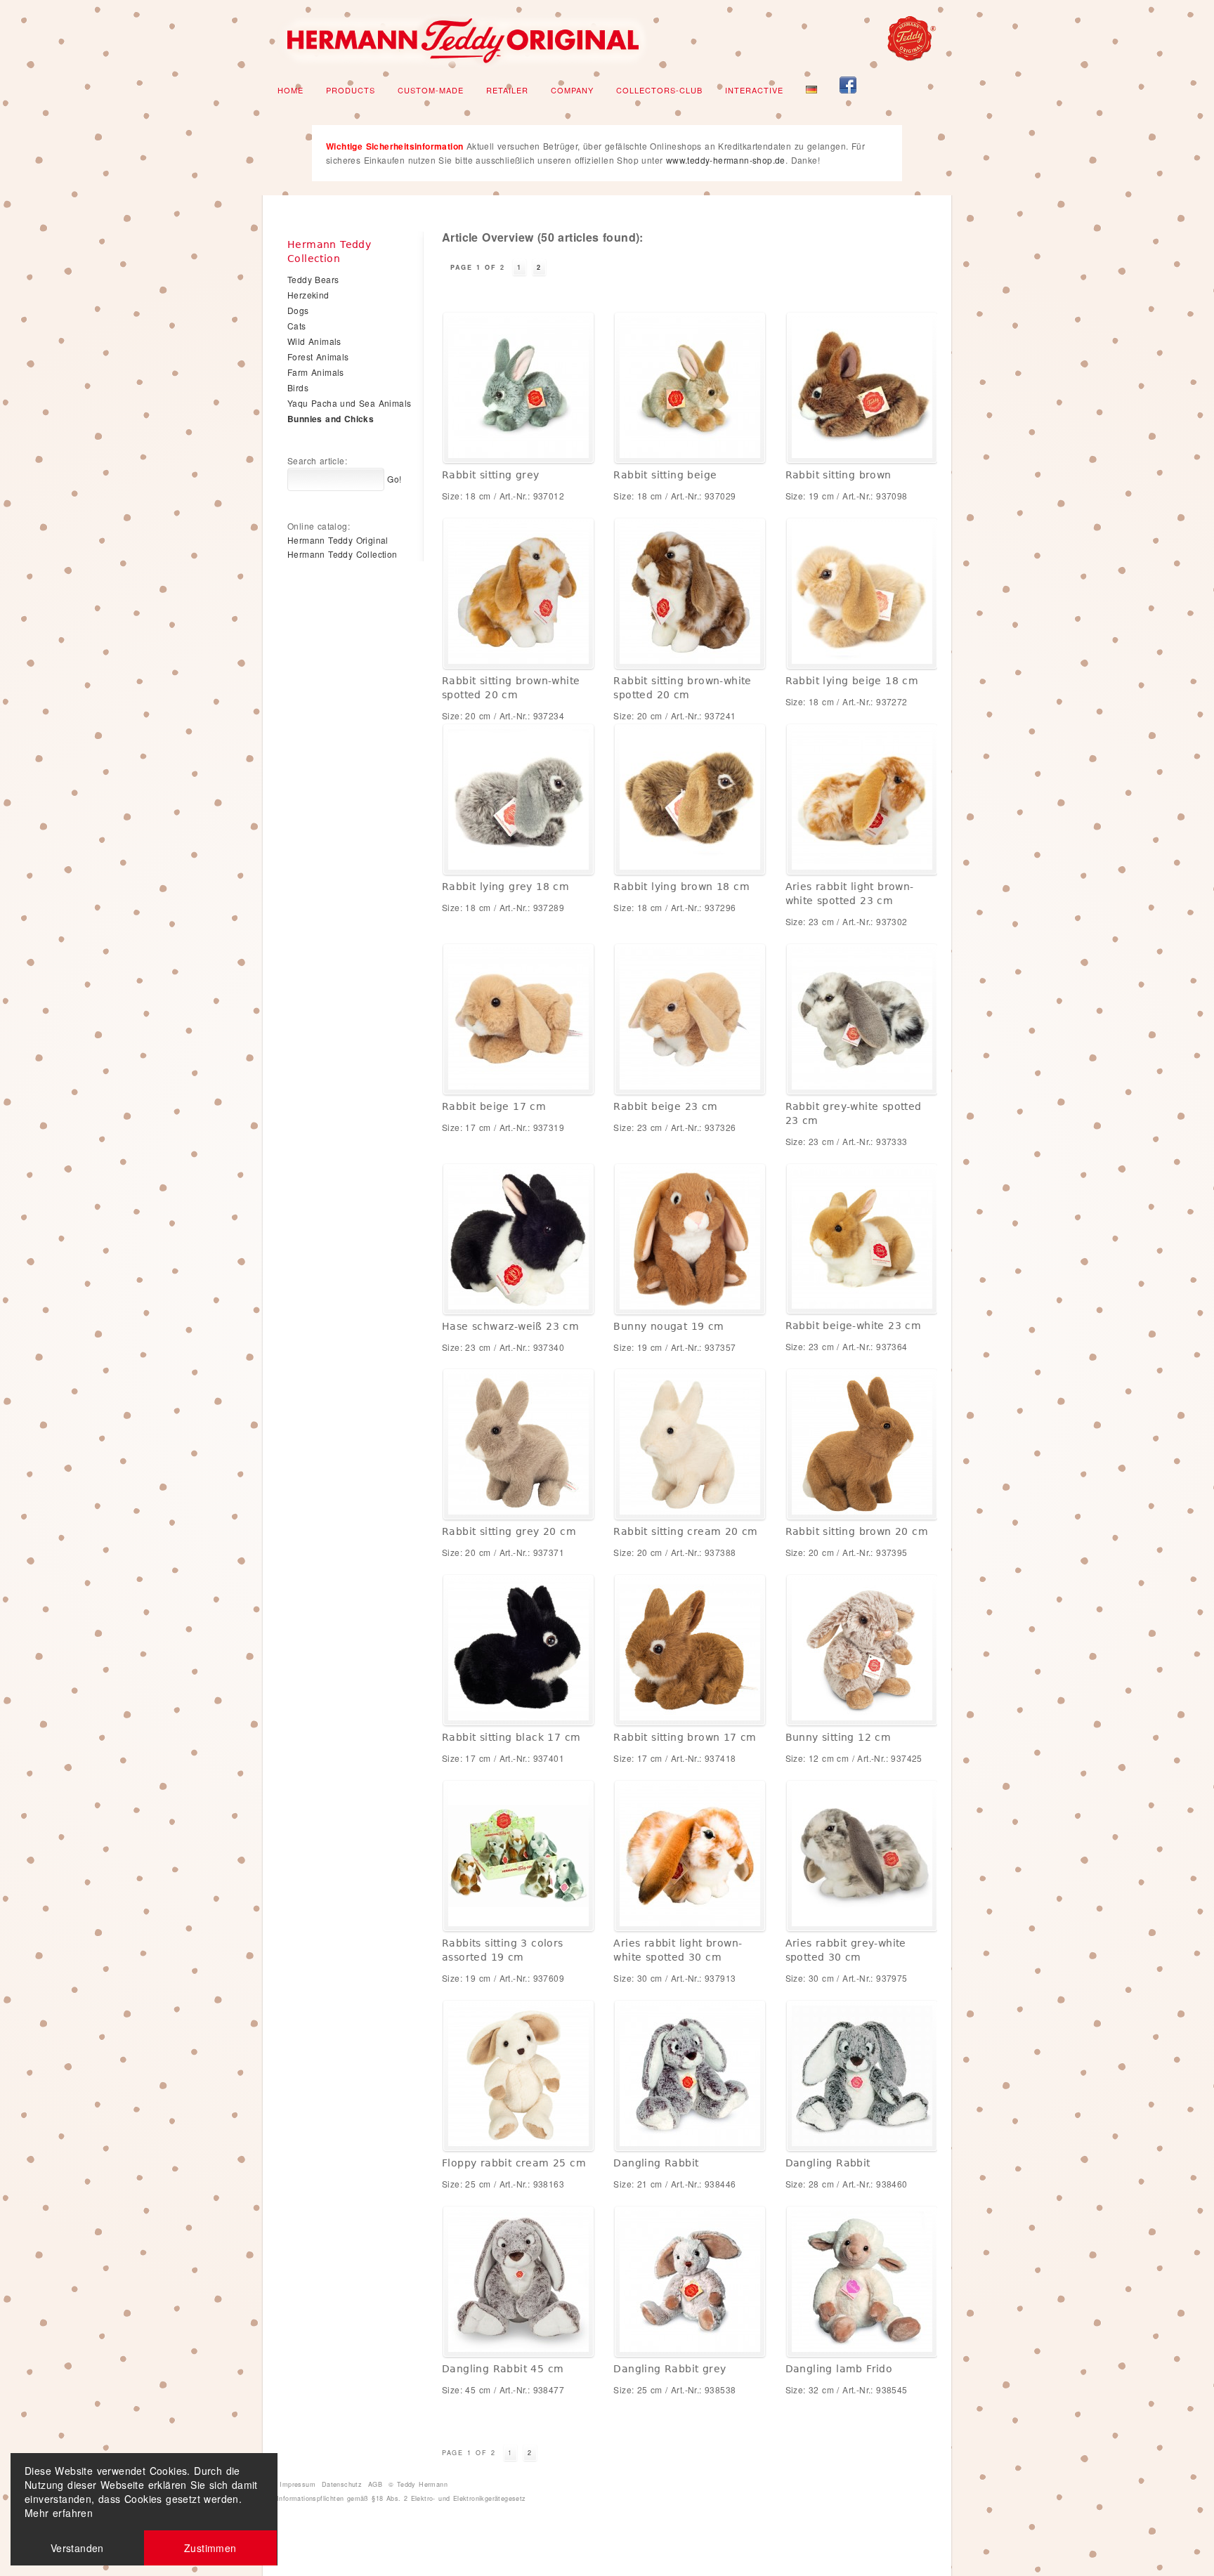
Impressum (298, 2484)
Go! (393, 479)
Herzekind (308, 295)
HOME (291, 90)
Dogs (298, 310)
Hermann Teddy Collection (342, 554)
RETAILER (507, 90)
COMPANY (572, 90)
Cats (297, 326)
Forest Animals (318, 357)
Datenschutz (342, 2484)
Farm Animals (316, 372)
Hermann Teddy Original (338, 540)
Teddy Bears (313, 279)
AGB (375, 2484)
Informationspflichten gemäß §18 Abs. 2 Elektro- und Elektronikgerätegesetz (402, 2498)
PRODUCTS (351, 90)
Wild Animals (314, 341)
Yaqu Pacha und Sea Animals (349, 403)
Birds (298, 387)
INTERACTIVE (754, 90)
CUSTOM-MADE (431, 90)
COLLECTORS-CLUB (659, 90)
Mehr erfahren (59, 2513)
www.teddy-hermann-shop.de (726, 160)
